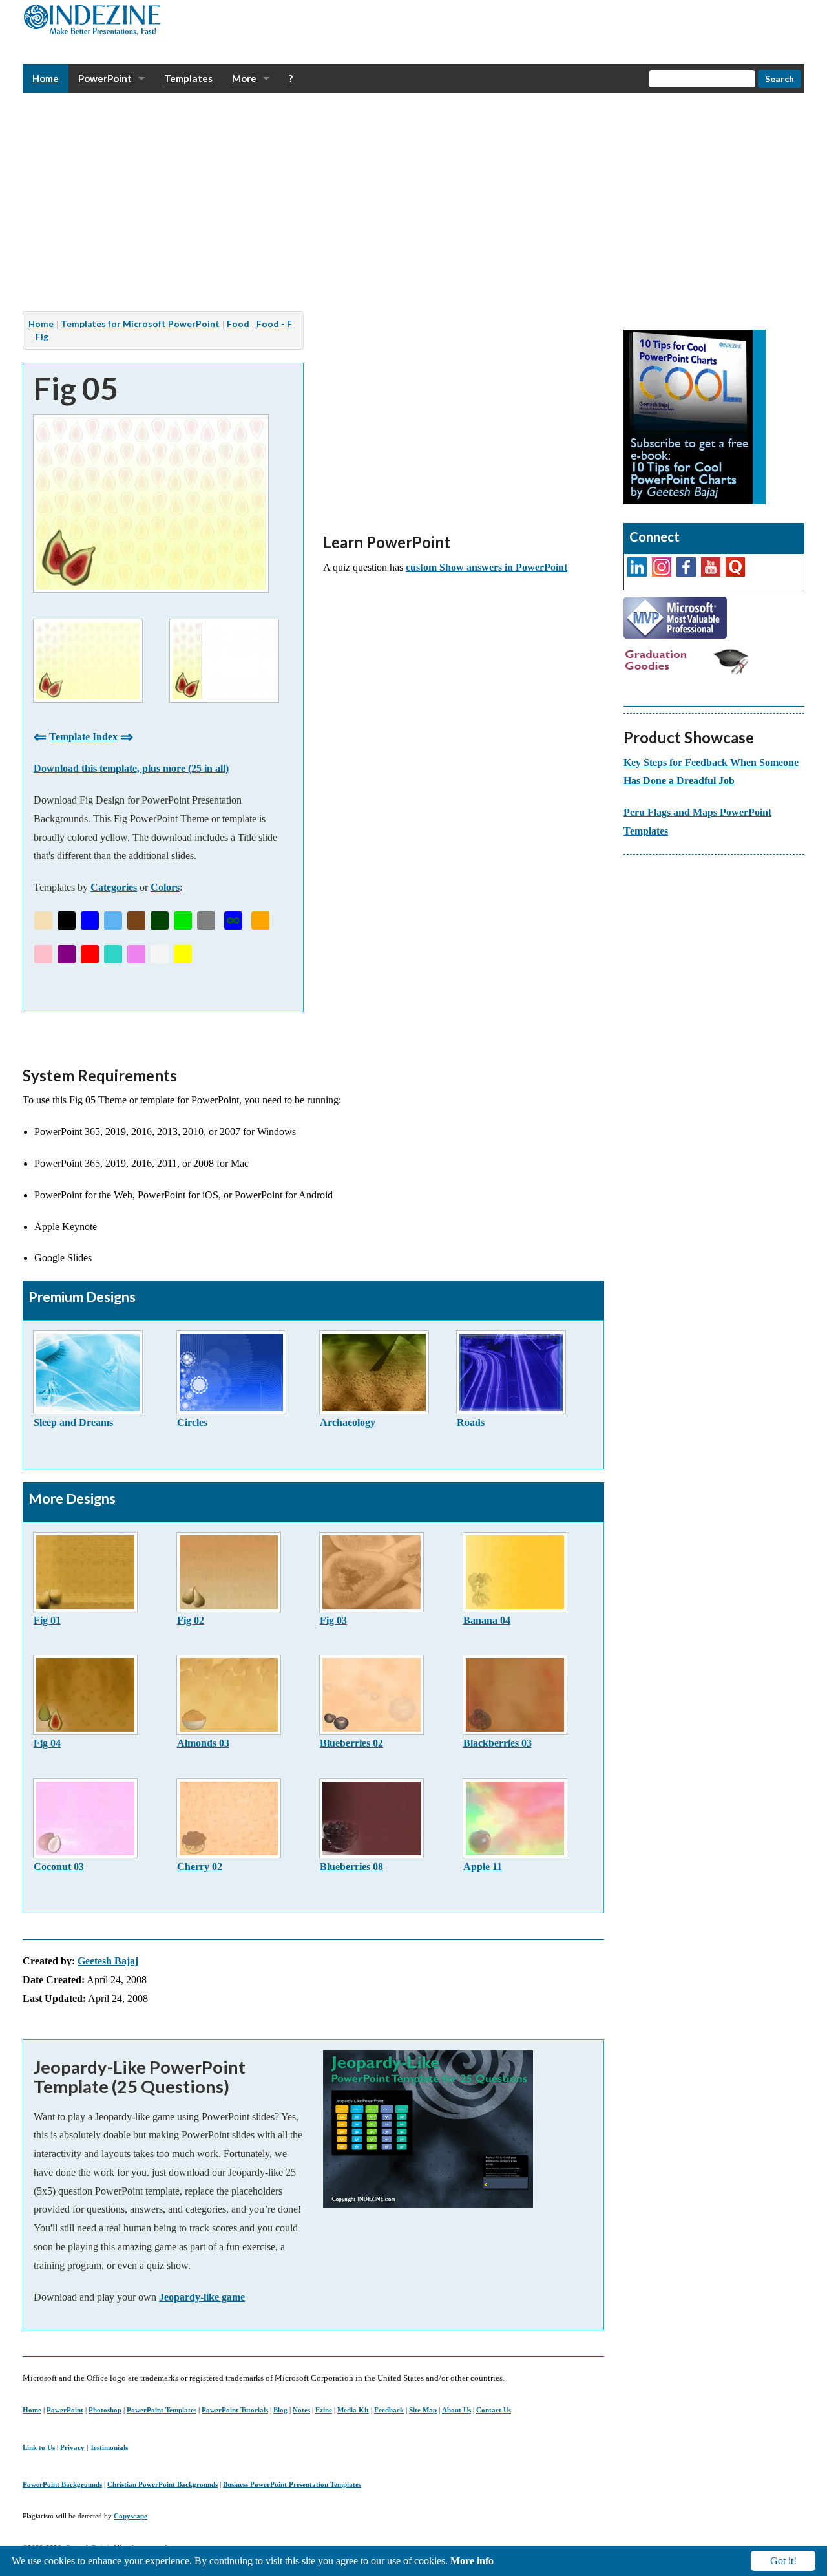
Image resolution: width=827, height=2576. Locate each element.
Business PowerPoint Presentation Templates (292, 2484)
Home (32, 2410)
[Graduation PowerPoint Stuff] (688, 660)
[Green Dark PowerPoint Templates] (160, 921)
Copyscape (131, 2516)
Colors (165, 887)
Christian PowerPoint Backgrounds (162, 2484)
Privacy (72, 2447)
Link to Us (39, 2447)
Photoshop (105, 2410)
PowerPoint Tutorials (235, 2410)
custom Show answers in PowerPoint (487, 567)
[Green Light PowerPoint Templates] (183, 921)
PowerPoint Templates (162, 2410)
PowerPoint (65, 2410)
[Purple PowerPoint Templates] (67, 954)
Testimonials (109, 2447)
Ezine (324, 2410)
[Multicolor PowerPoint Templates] (233, 921)
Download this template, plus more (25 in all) (131, 768)
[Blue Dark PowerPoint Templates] (90, 921)
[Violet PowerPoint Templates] (136, 954)
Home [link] (46, 78)
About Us (456, 2410)
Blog (280, 2410)
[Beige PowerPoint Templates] (43, 921)
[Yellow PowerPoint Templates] (183, 954)
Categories (114, 887)
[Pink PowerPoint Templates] (43, 954)
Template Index (83, 737)
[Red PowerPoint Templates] (90, 954)
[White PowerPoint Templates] (160, 954)
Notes (301, 2410)
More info (472, 2561)
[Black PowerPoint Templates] (67, 921)
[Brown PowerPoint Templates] (136, 921)
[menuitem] (46, 79)
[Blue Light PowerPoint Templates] (113, 921)
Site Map (423, 2410)
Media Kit (353, 2410)
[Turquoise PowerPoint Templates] (113, 954)
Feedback (389, 2410)
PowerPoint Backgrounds (62, 2484)
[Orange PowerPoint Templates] (260, 921)
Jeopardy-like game (202, 2297)
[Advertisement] (410, 202)
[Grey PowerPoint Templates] (206, 921)
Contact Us (494, 2410)
